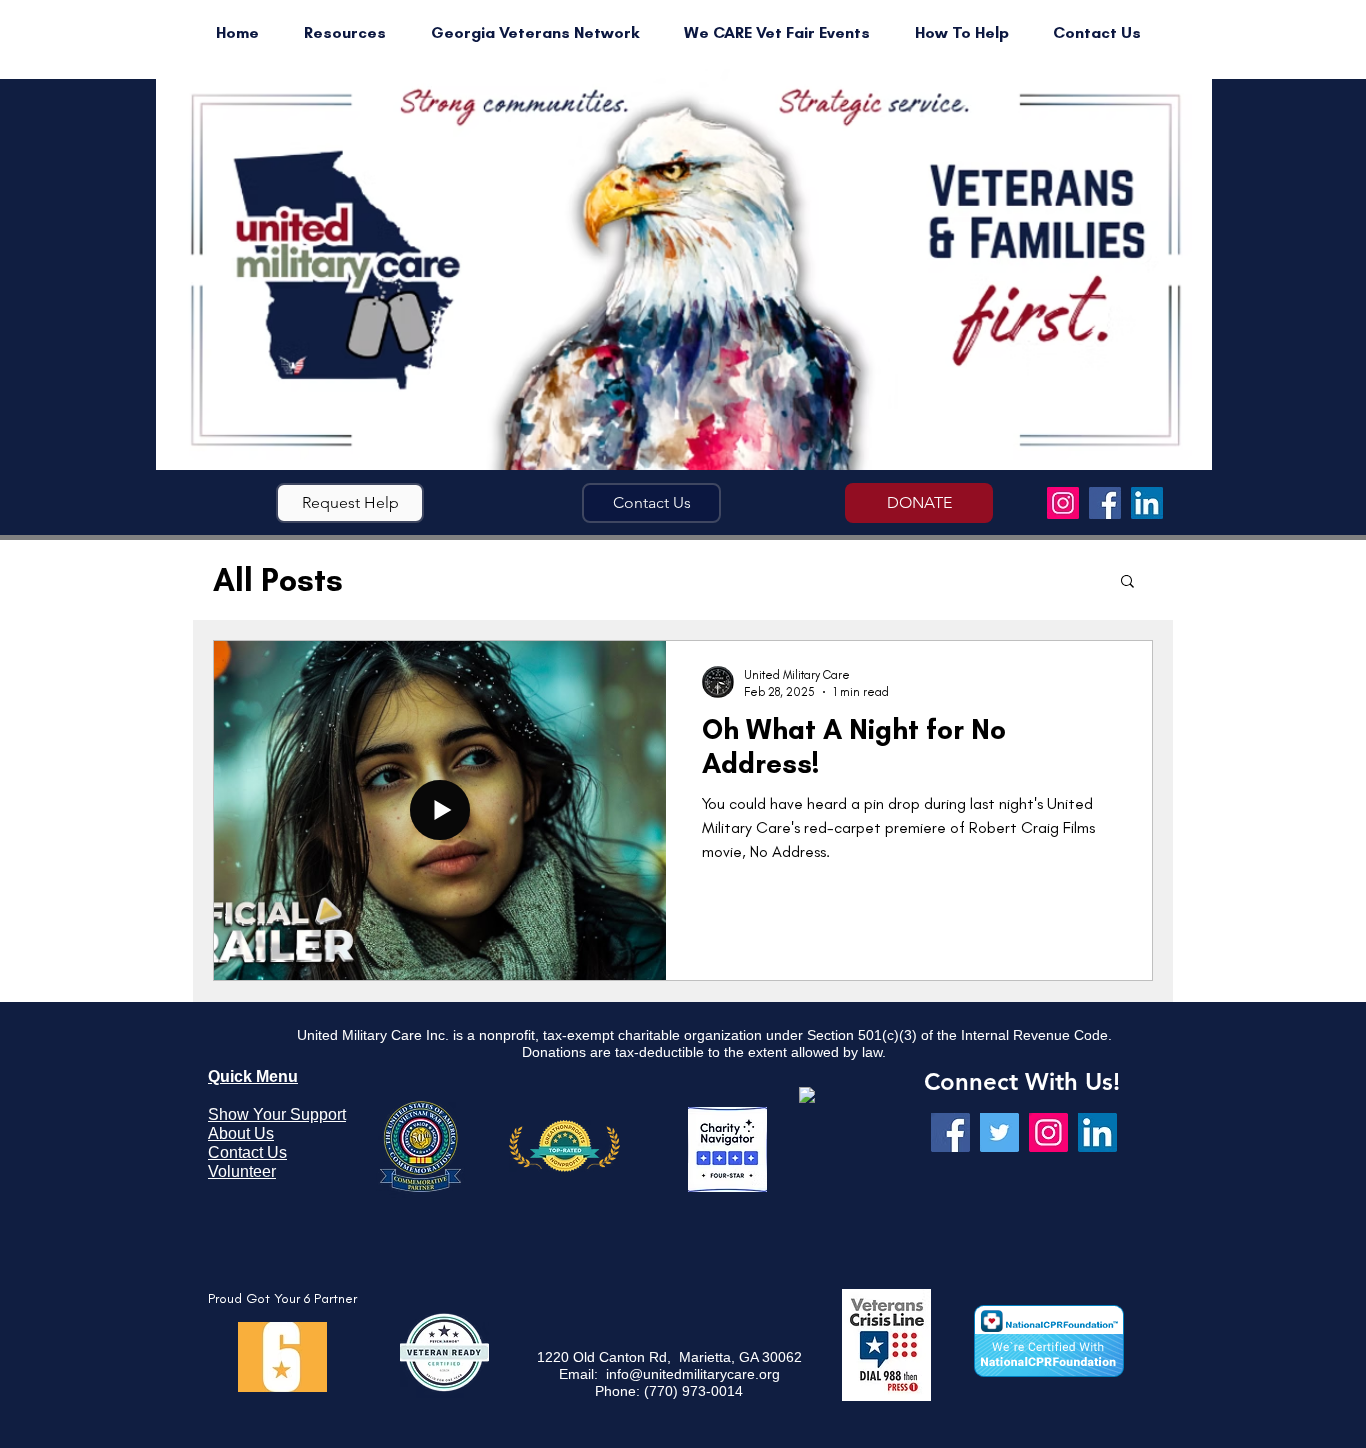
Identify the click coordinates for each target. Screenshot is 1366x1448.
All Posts (278, 580)
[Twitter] (999, 1132)
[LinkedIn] (1147, 503)
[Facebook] (1105, 503)
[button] (350, 503)
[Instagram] (1063, 503)
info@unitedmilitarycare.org (693, 1374)
